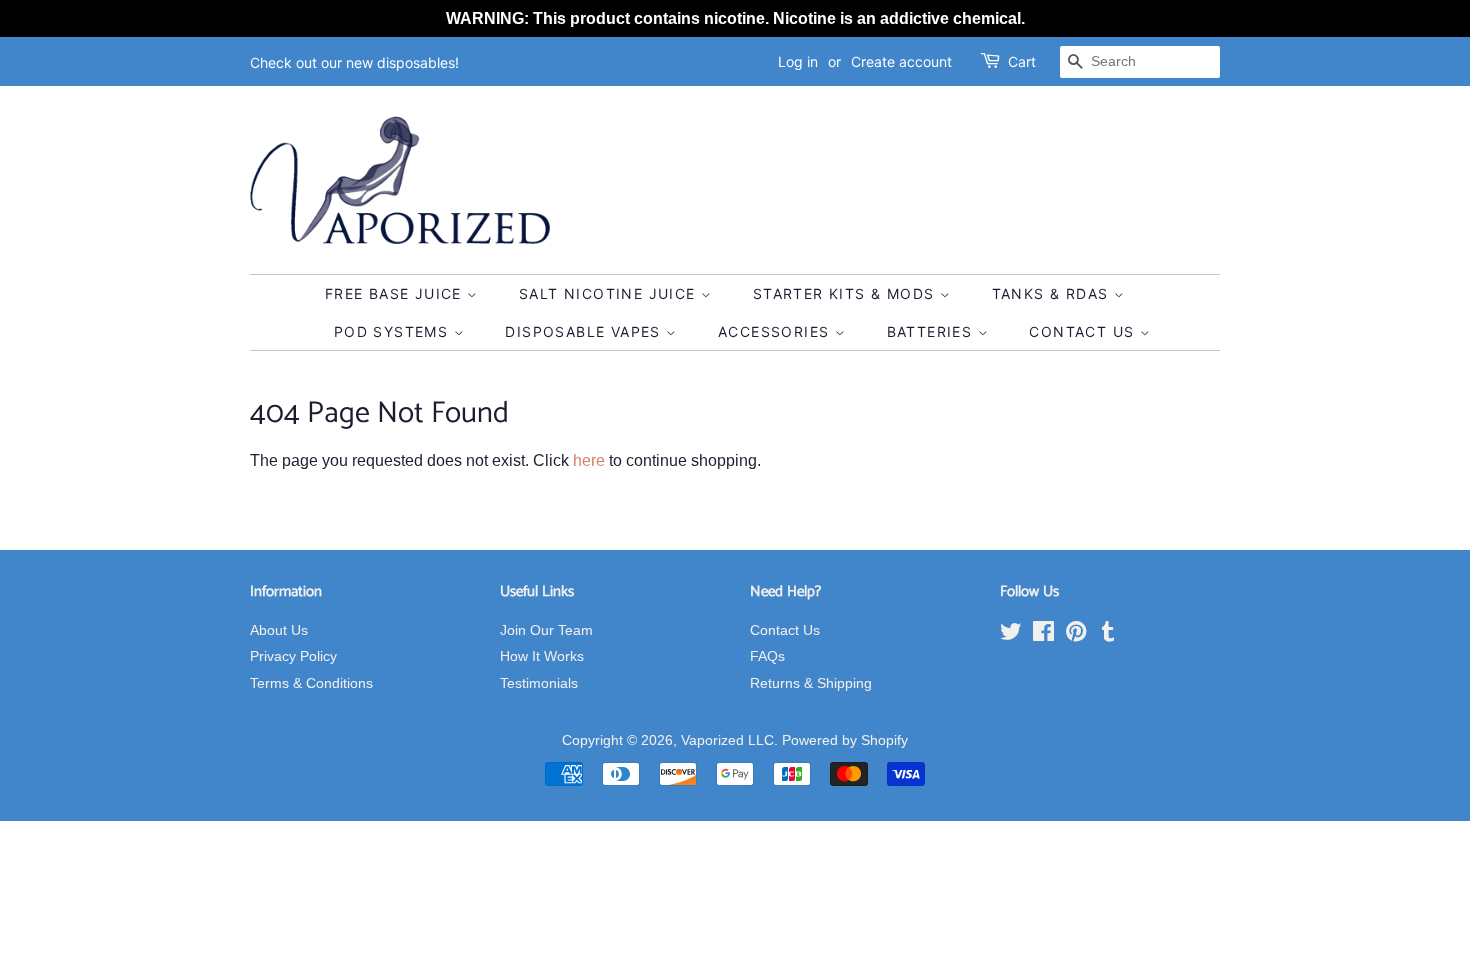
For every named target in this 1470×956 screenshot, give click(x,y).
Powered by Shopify (845, 740)
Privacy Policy (293, 656)
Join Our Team (546, 630)
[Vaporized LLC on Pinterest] (1076, 635)
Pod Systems (394, 331)
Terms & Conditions (311, 683)
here (589, 460)
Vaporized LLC (727, 740)
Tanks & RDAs (1053, 293)
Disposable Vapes (585, 331)
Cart (1022, 61)
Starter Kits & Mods (846, 293)
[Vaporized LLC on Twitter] (1011, 635)
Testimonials (539, 683)
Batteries (932, 331)
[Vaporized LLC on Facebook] (1043, 635)
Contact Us (1084, 331)
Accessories (776, 331)
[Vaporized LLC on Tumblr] (1108, 635)
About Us (279, 630)
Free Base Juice (396, 293)
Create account (901, 61)
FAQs (767, 656)
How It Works (542, 656)
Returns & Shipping (811, 683)
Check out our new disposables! (354, 62)
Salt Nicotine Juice (610, 293)
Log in (798, 61)
